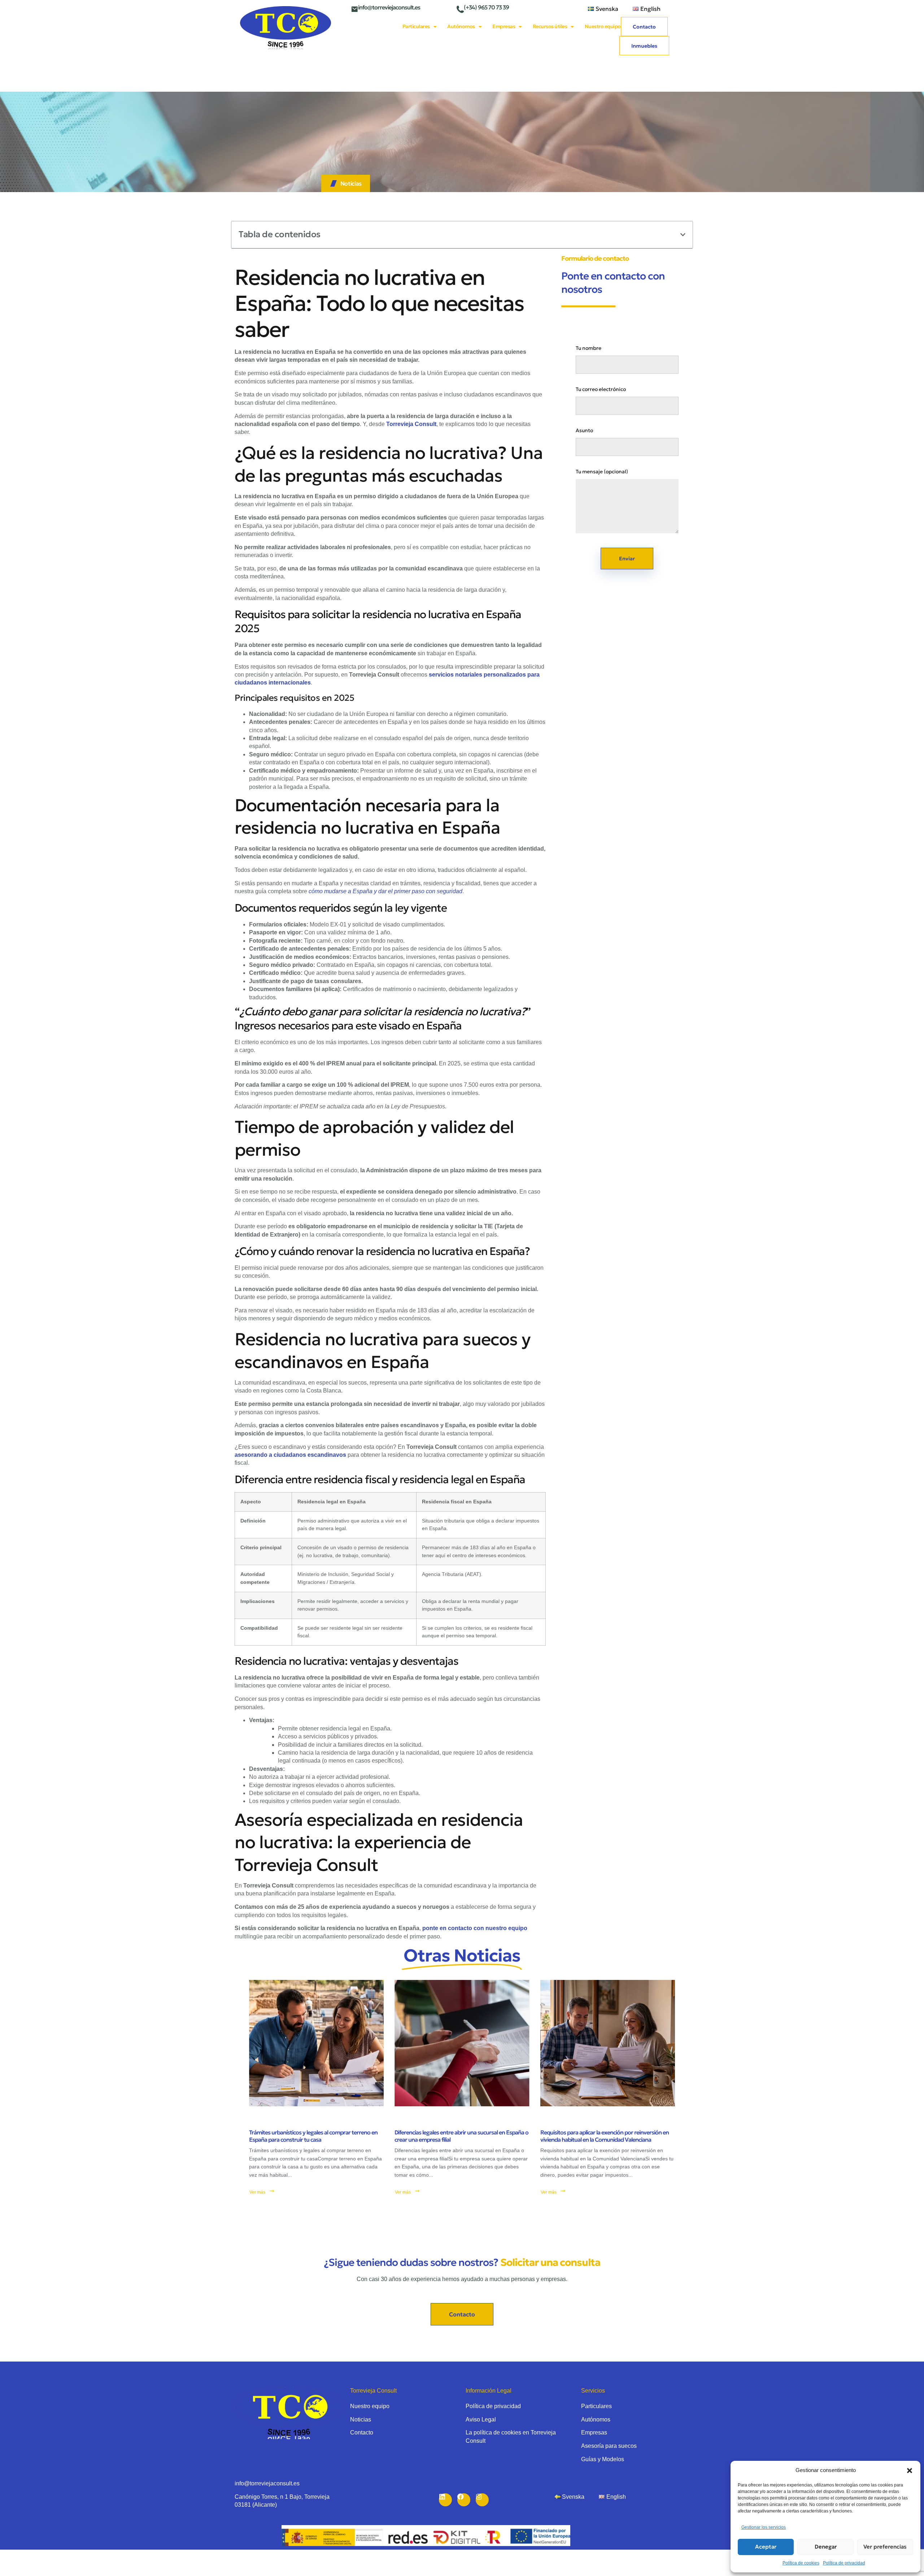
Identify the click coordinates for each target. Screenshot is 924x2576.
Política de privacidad (844, 2563)
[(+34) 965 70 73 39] (460, 9)
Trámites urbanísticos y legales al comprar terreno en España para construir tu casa (313, 2136)
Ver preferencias (885, 2547)
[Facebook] (464, 2500)
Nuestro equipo (603, 26)
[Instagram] (482, 2500)
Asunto (584, 430)
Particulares (416, 26)
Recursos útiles (550, 26)
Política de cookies (801, 2563)
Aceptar (766, 2547)
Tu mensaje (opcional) (602, 472)
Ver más (257, 2192)
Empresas (504, 26)
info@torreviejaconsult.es (389, 7)
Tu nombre (589, 348)
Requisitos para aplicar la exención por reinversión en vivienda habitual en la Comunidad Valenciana (605, 2136)
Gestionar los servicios (764, 2527)
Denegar (826, 2547)
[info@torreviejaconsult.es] (354, 9)
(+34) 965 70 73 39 (486, 7)
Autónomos (461, 26)
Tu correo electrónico (601, 389)
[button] (910, 2471)
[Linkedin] (445, 2500)
